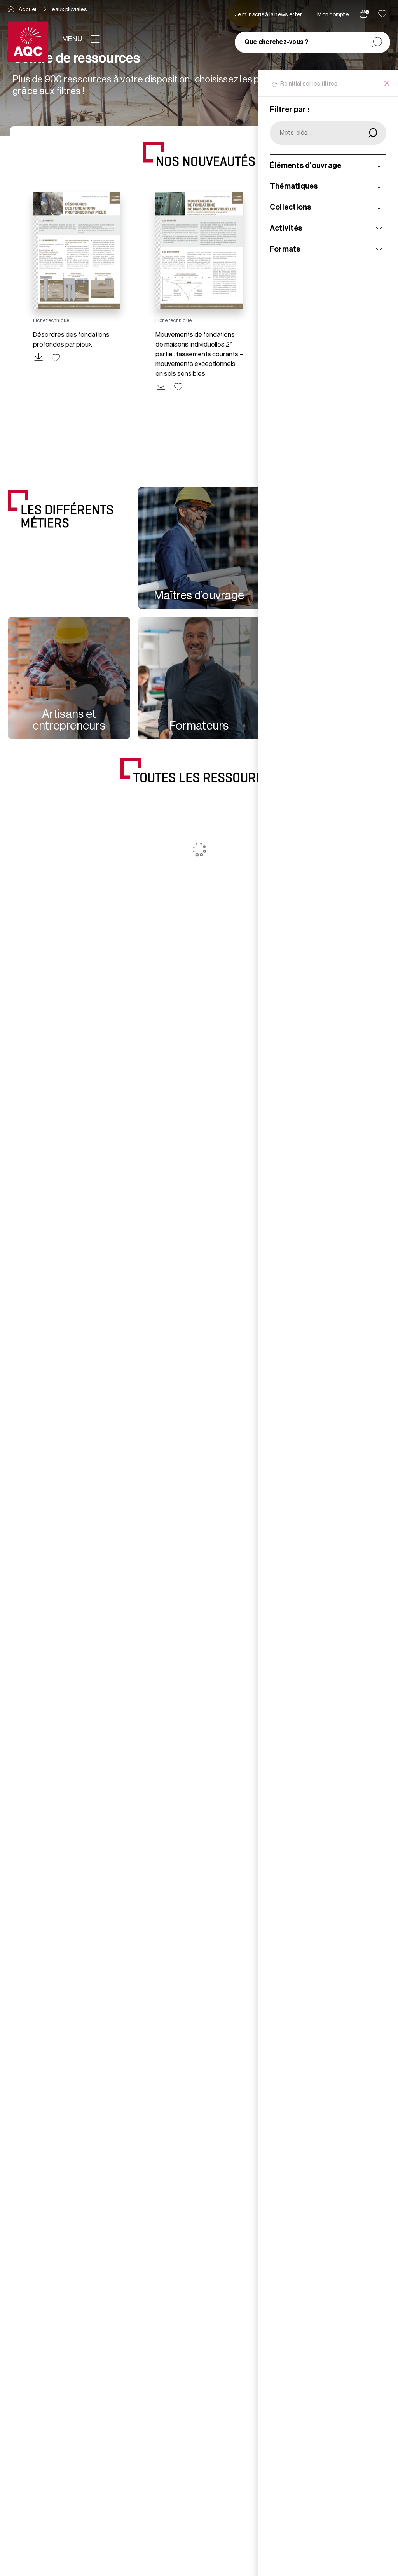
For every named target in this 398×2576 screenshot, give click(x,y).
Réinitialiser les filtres (309, 84)
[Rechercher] (377, 42)
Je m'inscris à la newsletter (269, 15)
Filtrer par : (290, 110)
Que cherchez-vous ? (277, 42)
